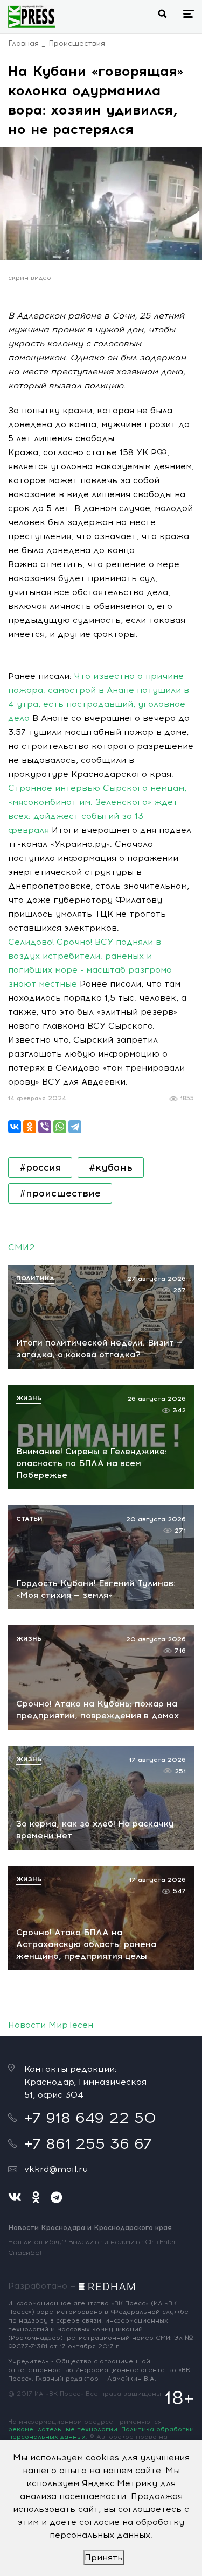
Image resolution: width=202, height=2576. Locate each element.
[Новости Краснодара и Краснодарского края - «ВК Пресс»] (32, 17)
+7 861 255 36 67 (88, 2143)
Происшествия (77, 43)
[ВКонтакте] (15, 1127)
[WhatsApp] (60, 1127)
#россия (40, 1167)
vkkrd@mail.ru (56, 2169)
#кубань (111, 1167)
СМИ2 (21, 1247)
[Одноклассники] (30, 1127)
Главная (23, 43)
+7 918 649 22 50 (90, 2118)
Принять (104, 2557)
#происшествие (60, 1193)
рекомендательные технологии (63, 2429)
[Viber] (45, 1127)
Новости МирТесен (51, 2025)
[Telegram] (75, 1127)
